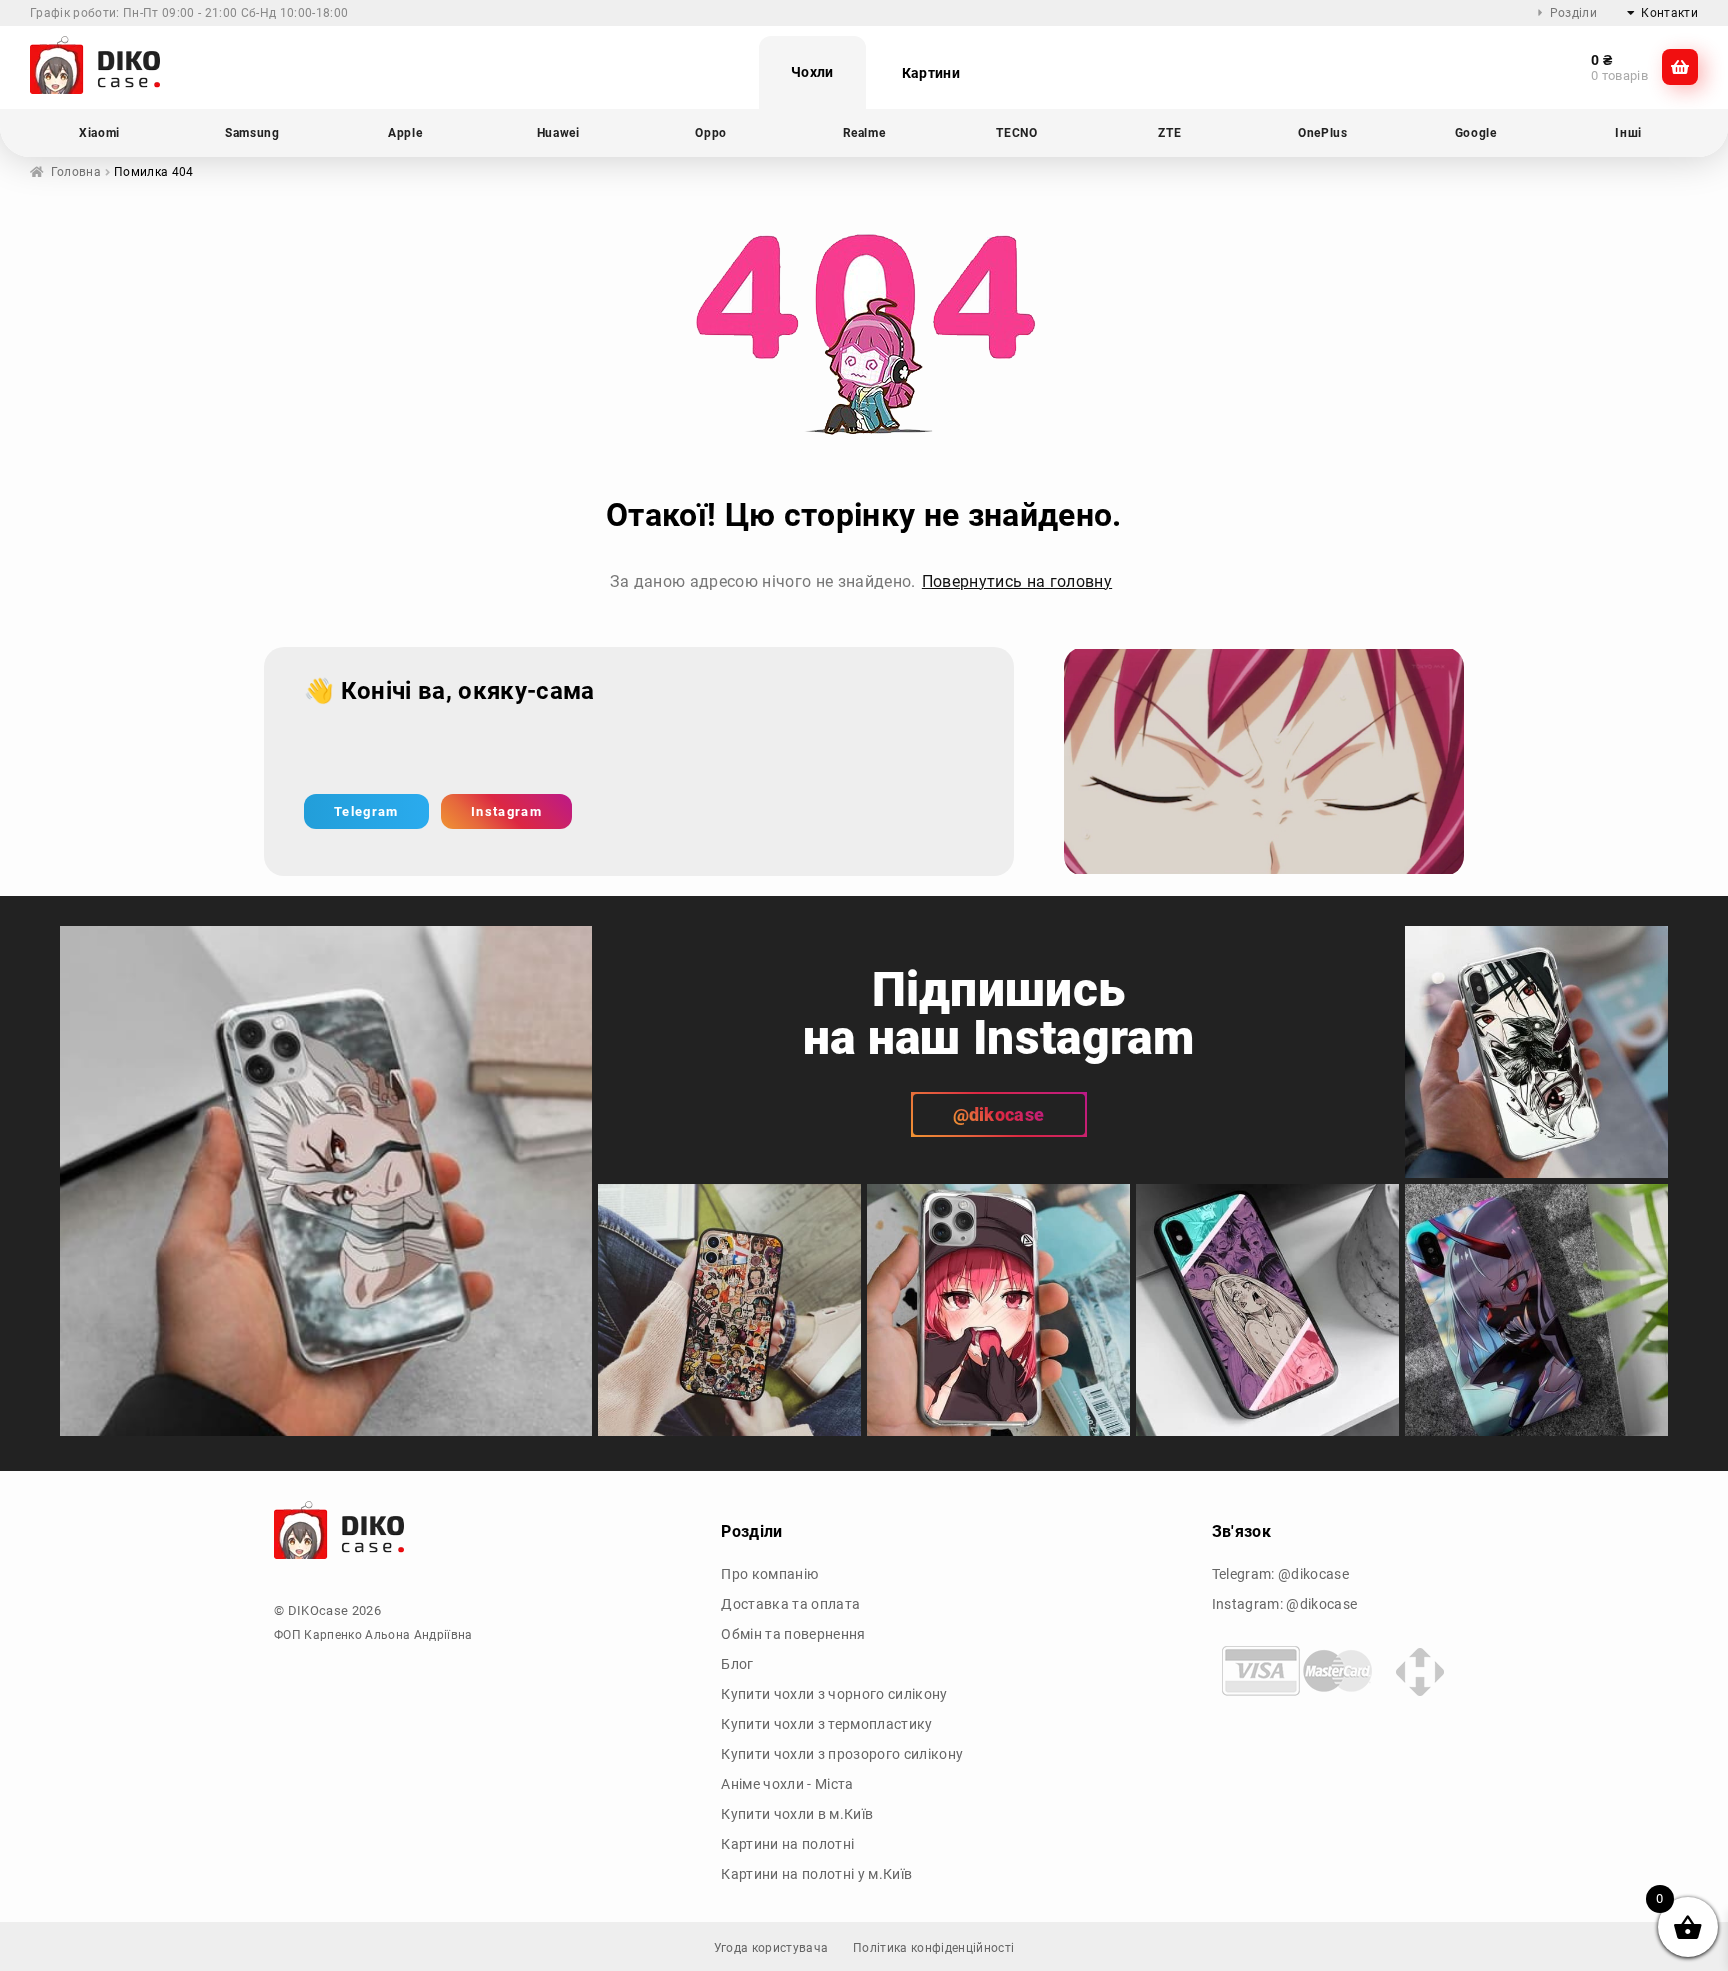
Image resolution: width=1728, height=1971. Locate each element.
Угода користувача (771, 1948)
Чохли (812, 72)
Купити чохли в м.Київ (797, 1814)
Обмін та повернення (793, 1634)
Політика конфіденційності (933, 1948)
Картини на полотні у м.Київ (816, 1874)
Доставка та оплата (790, 1604)
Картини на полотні (787, 1844)
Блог (737, 1664)
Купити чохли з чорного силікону (834, 1694)
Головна (76, 172)
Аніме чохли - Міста (787, 1784)
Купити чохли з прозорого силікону (842, 1754)
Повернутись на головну (1017, 581)
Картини (931, 73)
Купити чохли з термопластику (826, 1724)
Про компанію (769, 1574)
